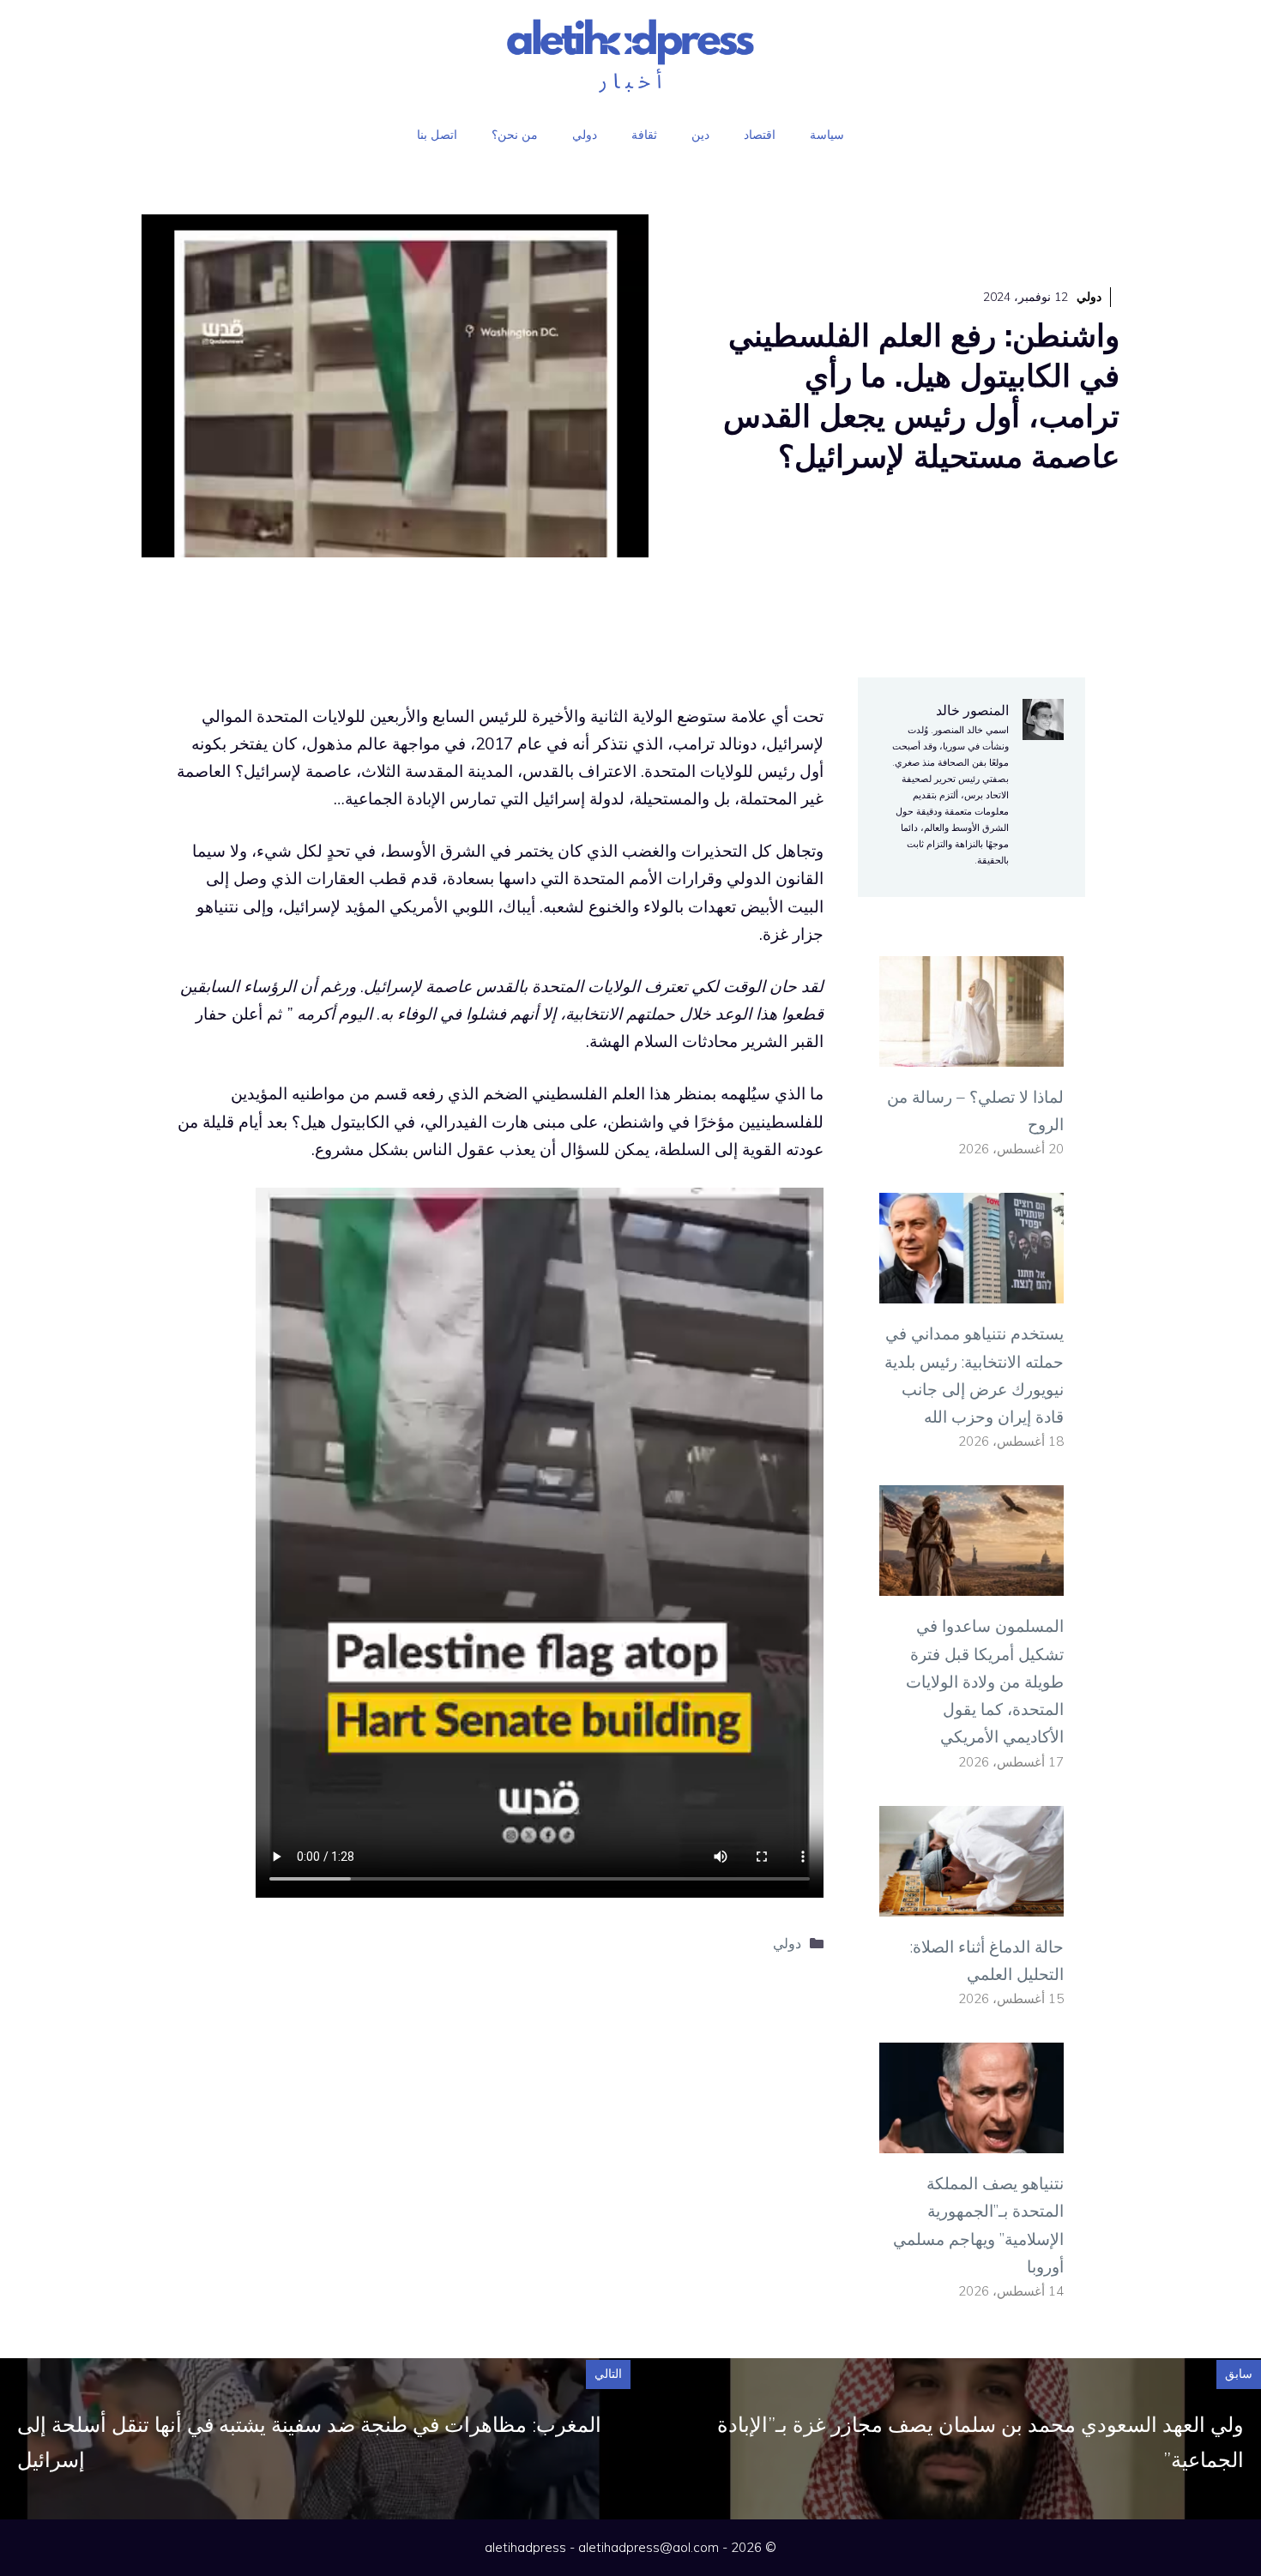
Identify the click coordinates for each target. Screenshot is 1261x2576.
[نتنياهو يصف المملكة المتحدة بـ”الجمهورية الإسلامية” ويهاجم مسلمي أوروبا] (971, 2140)
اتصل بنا (437, 135)
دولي (585, 135)
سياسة (827, 135)
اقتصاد (760, 135)
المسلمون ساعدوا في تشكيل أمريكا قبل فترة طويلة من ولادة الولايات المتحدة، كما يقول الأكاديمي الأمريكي (985, 1681)
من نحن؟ (515, 135)
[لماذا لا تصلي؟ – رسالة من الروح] (971, 1053)
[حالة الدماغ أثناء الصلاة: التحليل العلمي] (971, 1902)
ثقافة (644, 135)
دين (700, 135)
